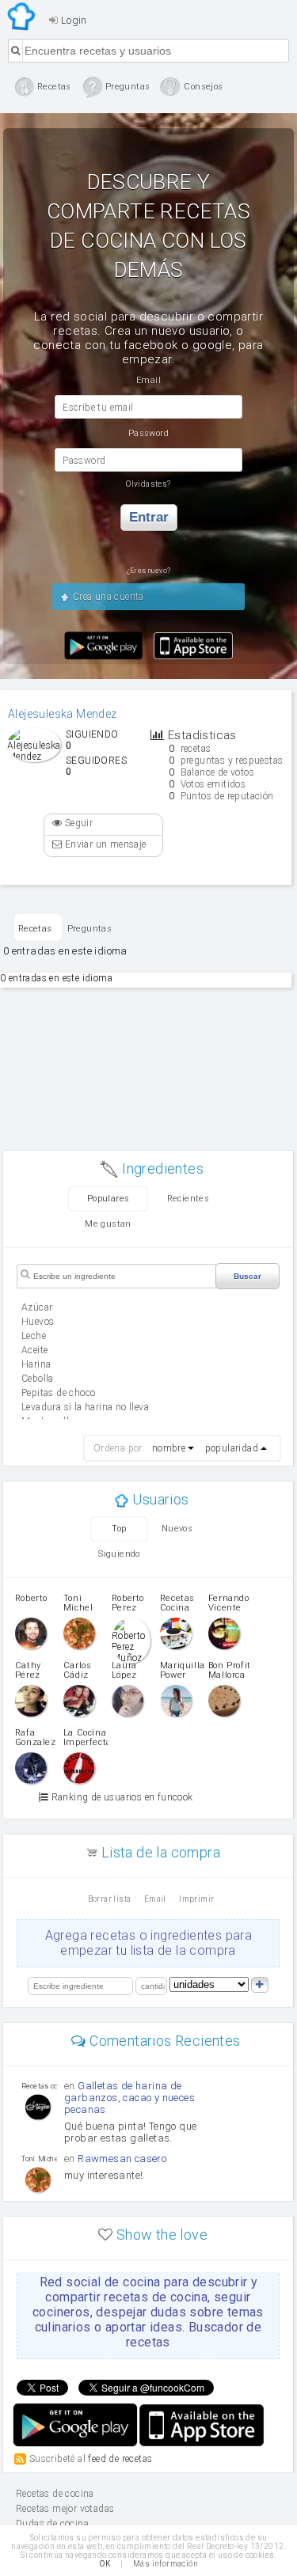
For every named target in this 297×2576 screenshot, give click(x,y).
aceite (34, 1350)
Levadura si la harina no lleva (85, 1407)
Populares (109, 1199)
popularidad (232, 1448)
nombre (169, 1448)
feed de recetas (120, 2459)
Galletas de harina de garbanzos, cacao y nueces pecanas (129, 2098)
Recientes (188, 1199)
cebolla (38, 1379)
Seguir (77, 823)
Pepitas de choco (58, 1393)
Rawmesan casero (122, 2159)
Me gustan (108, 1224)
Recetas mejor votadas (65, 2509)
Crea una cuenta (107, 597)
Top (119, 1529)
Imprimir (196, 1899)
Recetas (35, 929)
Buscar (247, 1276)
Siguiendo (119, 1554)
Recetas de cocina (22, 17)
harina (36, 1364)
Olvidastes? (148, 484)
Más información (166, 2564)
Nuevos (177, 1529)
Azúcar (37, 1307)
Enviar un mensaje (104, 844)
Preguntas (90, 929)
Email (155, 1899)
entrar (149, 517)
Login (72, 20)
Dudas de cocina (52, 2524)
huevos (38, 1322)
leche (34, 1336)
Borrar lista (110, 1899)
